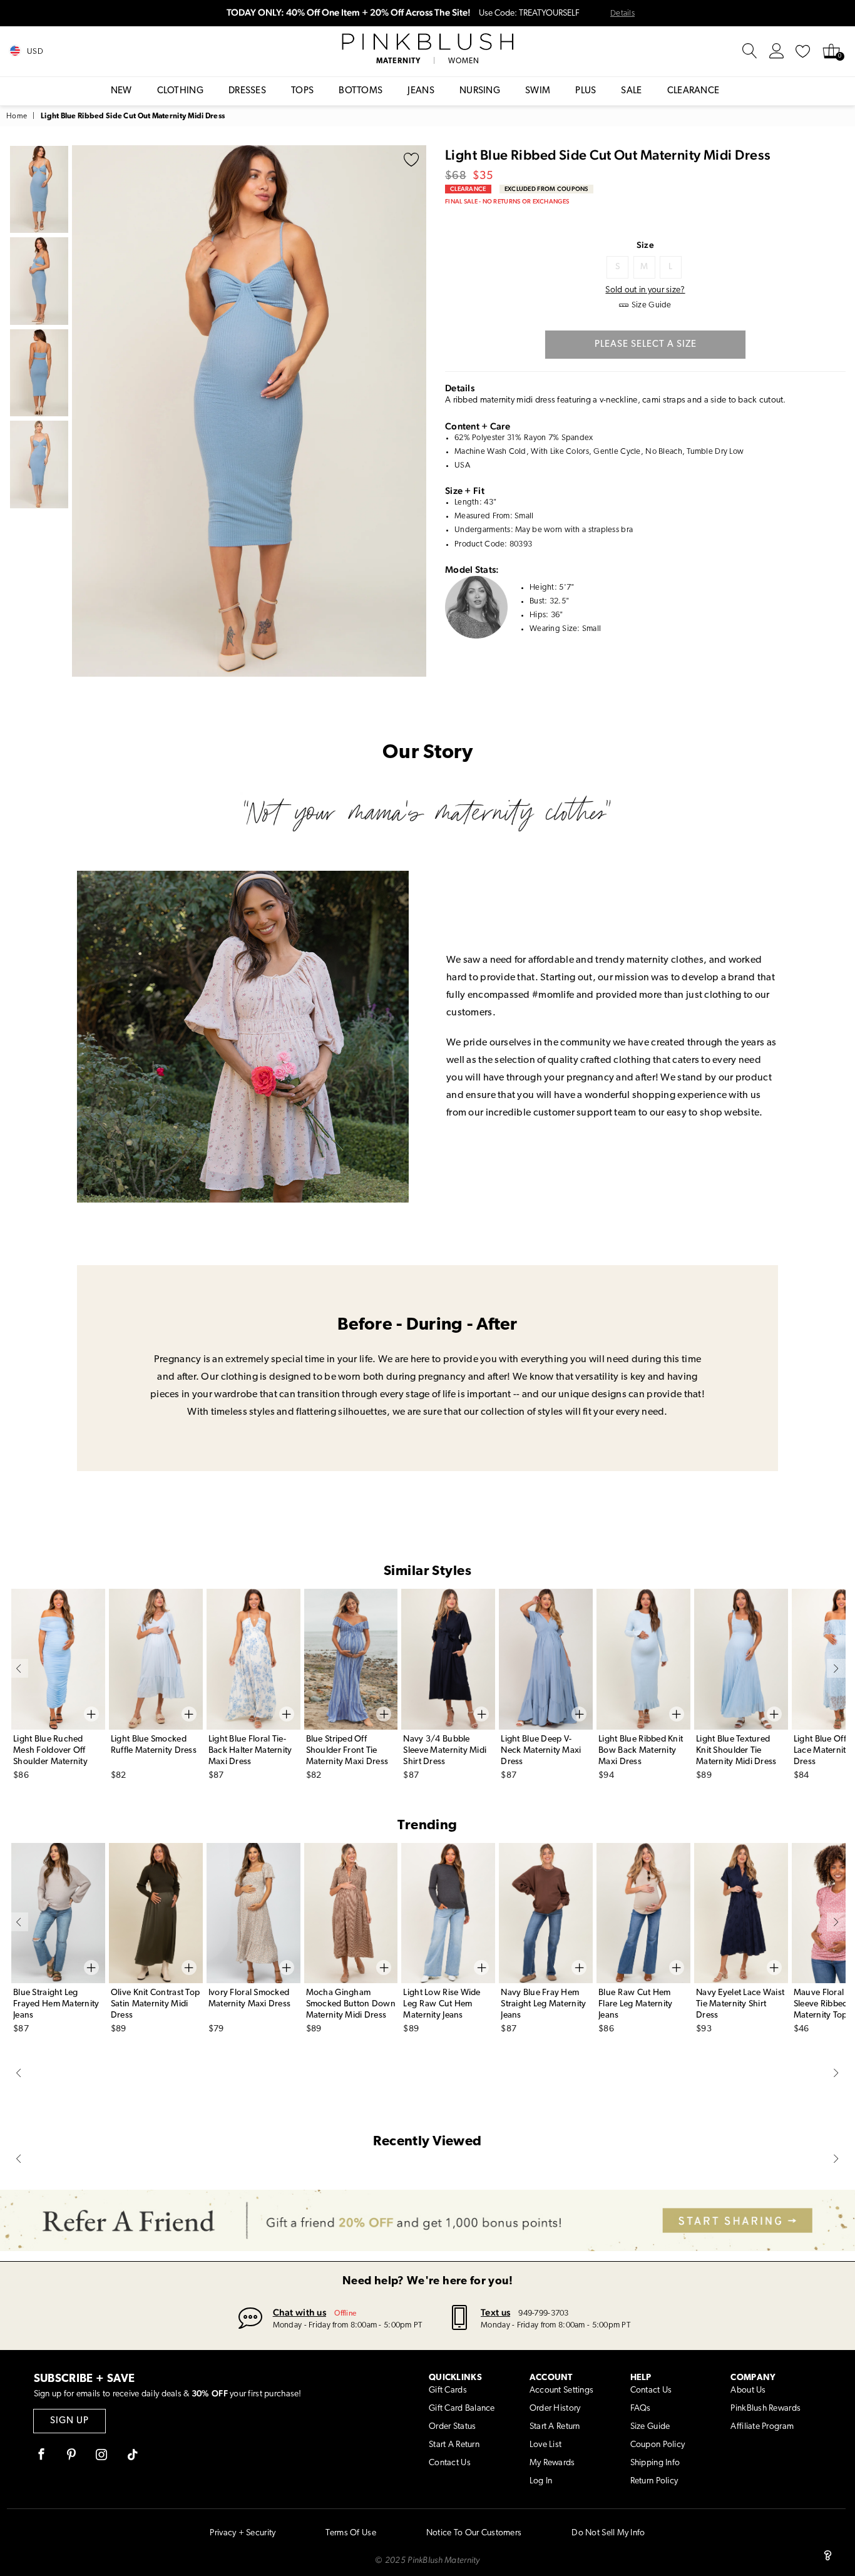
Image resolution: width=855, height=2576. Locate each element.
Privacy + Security (243, 2533)
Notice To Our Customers (474, 2533)
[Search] (750, 51)
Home (17, 116)
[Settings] (777, 51)
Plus (586, 91)
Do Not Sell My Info (608, 2533)
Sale (631, 91)
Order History (555, 2409)
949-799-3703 (543, 2313)
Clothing (180, 91)
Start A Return (454, 2445)
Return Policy (654, 2481)
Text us (495, 2312)
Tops (302, 91)
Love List (546, 2445)
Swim (538, 91)
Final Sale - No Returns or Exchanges (507, 201)
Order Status (452, 2427)
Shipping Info (655, 2463)
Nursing (480, 91)
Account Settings (561, 2390)
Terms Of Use (351, 2533)
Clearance (694, 91)
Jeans (421, 91)
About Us (748, 2390)
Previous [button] (84, 411)
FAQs (641, 2409)
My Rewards (552, 2463)
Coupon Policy (658, 2445)
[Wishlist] (803, 51)
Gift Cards (448, 2390)
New (121, 91)
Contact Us (450, 2463)
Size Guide (650, 2427)
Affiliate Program (762, 2427)
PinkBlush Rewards (765, 2409)
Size (645, 245)
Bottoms (361, 91)
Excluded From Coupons (546, 189)
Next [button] (414, 411)
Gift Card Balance (462, 2409)
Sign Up (69, 2421)
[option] (249, 411)
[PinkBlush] (427, 42)
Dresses (247, 91)
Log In (541, 2481)
